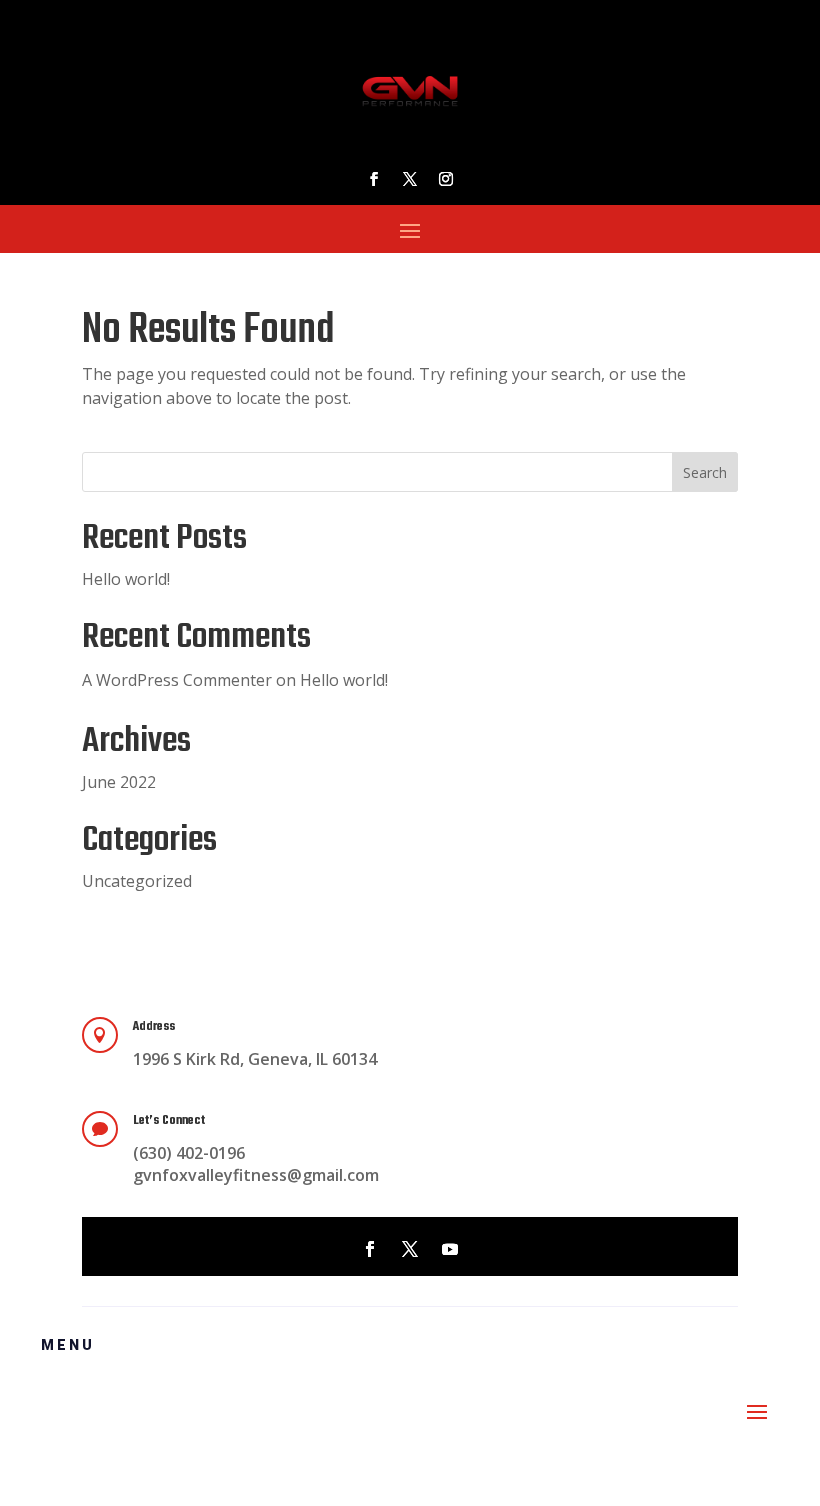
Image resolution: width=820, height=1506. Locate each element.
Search (705, 472)
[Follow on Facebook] (374, 179)
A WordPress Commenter (177, 680)
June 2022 (119, 782)
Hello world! (126, 579)
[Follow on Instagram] (446, 179)
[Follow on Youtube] (450, 1249)
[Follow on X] (410, 179)
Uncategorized (137, 881)
